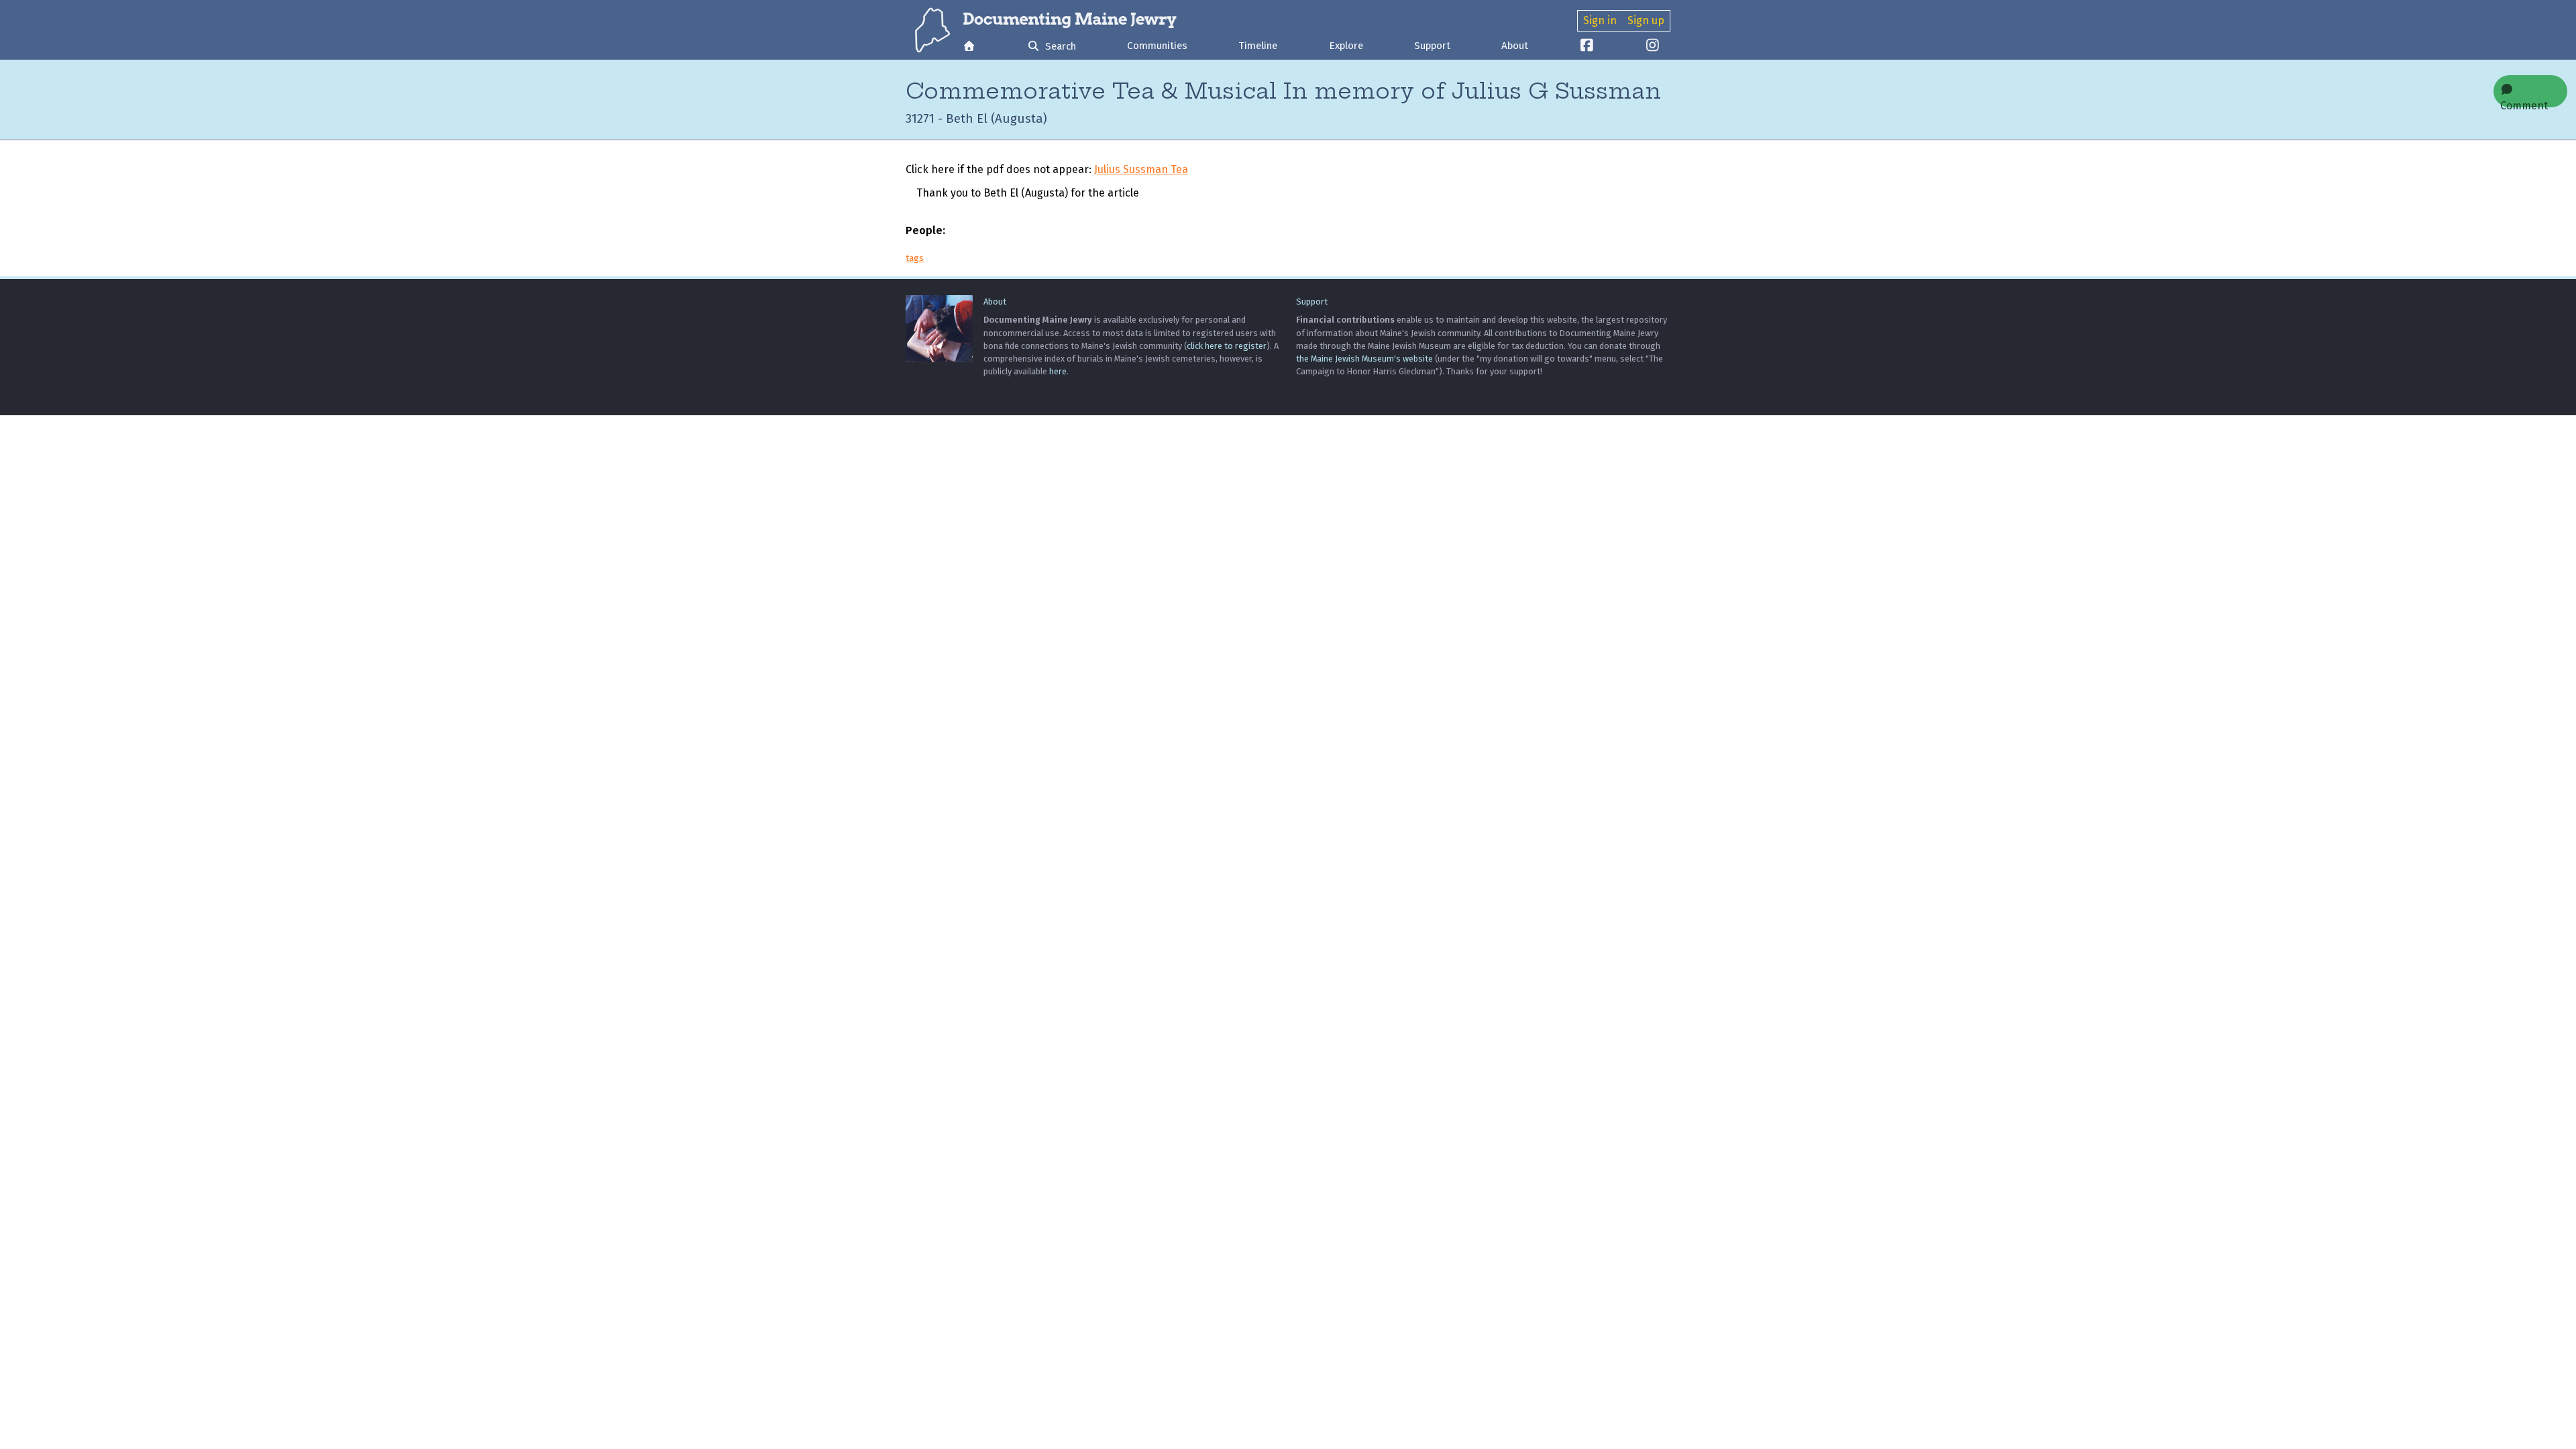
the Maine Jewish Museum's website (1364, 359)
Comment (2524, 103)
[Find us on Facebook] (1587, 47)
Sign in (1600, 20)
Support (1432, 46)
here (1058, 371)
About (1515, 46)
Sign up (1646, 20)
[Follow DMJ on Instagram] (1653, 47)
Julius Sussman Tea (1141, 169)
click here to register (1227, 346)
